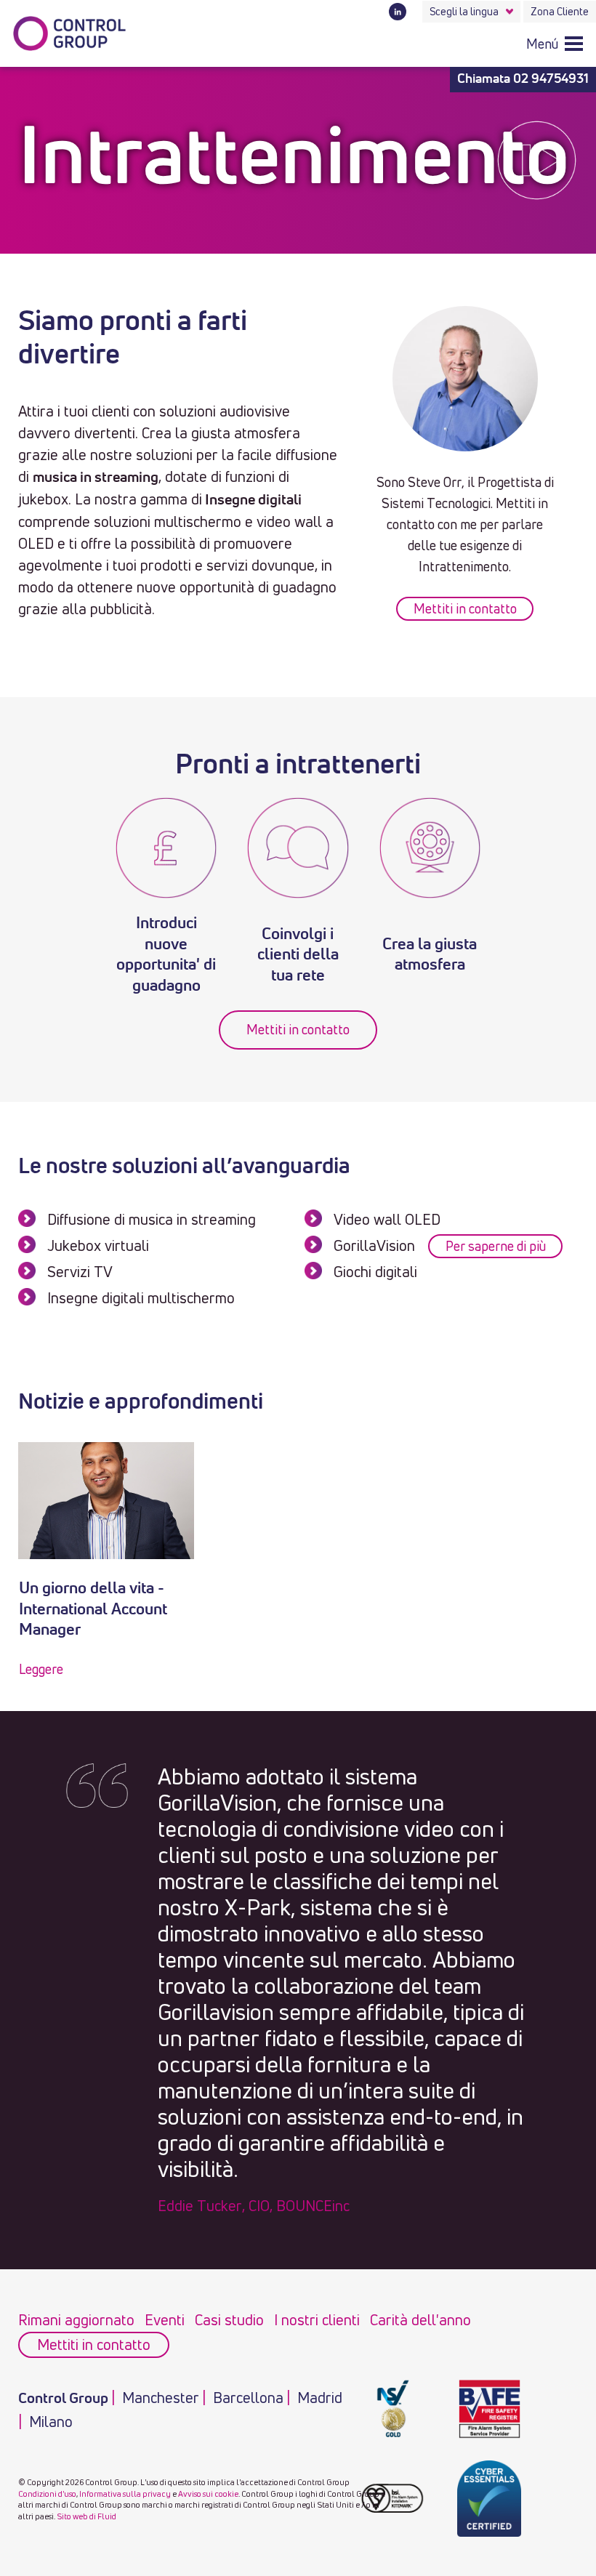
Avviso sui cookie (208, 2494)
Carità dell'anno (420, 2320)
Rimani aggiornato (76, 2320)
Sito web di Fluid (86, 2516)
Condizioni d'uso (47, 2494)
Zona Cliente (560, 11)
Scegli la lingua (464, 11)
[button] (555, 43)
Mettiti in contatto (465, 608)
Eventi (165, 2320)
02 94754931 (551, 79)
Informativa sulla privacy (125, 2494)
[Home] (70, 34)
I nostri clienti (317, 2320)
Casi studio (229, 2320)
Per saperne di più (496, 1246)
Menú (542, 44)
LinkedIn (398, 12)
